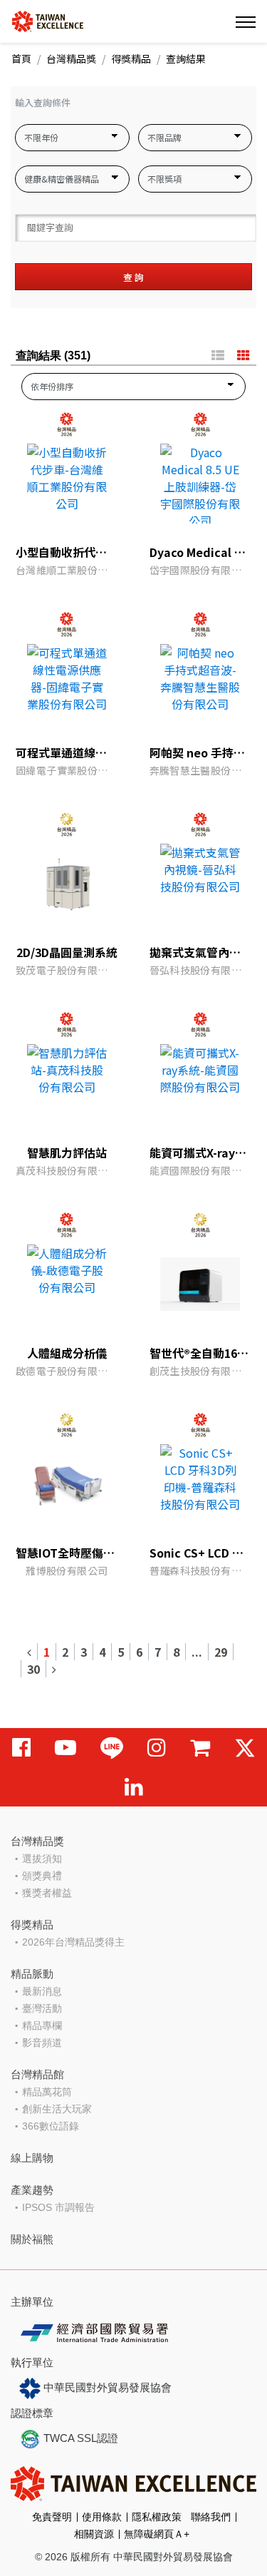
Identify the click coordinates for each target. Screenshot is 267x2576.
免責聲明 (52, 2517)
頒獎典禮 (42, 1876)
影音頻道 (42, 2043)
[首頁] (48, 20)
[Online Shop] (200, 1748)
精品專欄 (42, 2025)
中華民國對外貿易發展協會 (106, 2387)
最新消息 (42, 1991)
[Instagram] (157, 1748)
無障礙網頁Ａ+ (157, 2534)
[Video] (66, 1748)
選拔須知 (42, 1859)
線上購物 (32, 2158)
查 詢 (133, 277)
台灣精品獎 (71, 58)
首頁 (21, 58)
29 (221, 1652)
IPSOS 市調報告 (58, 2207)
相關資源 (94, 2534)
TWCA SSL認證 (79, 2438)
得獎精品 (131, 58)
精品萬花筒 (47, 2092)
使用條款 (102, 2517)
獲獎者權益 (47, 1893)
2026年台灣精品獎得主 (73, 1942)
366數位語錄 (51, 2126)
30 (33, 1669)
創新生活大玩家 (57, 2109)
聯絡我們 (211, 2517)
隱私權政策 (157, 2517)
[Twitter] (245, 1748)
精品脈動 (32, 1974)
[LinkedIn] (134, 1787)
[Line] (112, 1748)
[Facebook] (21, 1748)
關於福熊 (32, 2239)
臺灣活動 (42, 2008)
